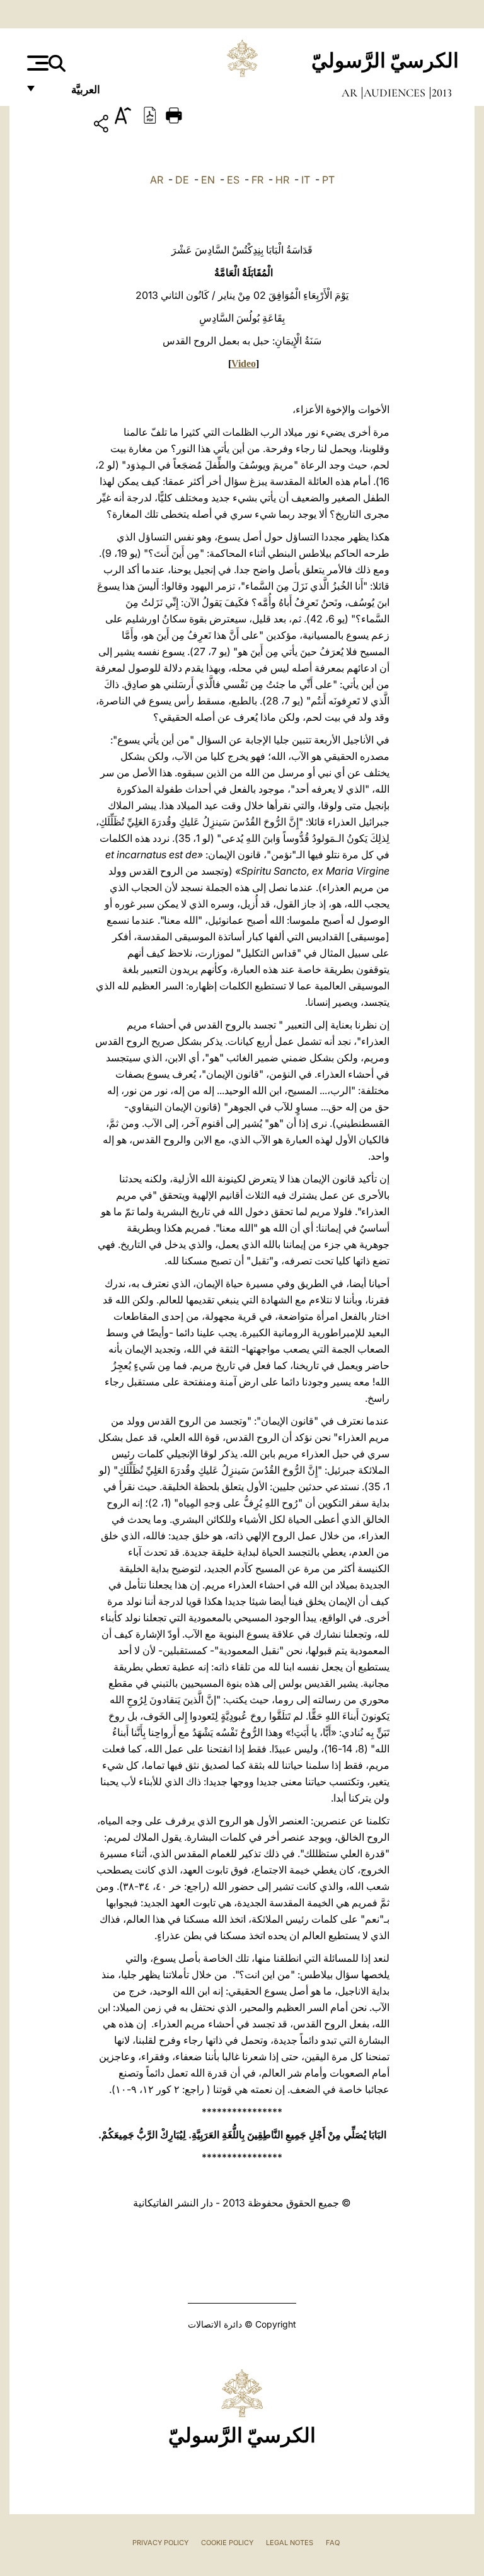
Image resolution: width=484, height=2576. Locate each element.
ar (351, 93)
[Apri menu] (36, 63)
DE (182, 180)
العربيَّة (72, 93)
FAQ (333, 2543)
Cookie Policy (227, 2543)
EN (208, 180)
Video (244, 364)
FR (257, 180)
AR (157, 180)
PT (328, 180)
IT (306, 180)
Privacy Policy (160, 2543)
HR (282, 180)
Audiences (396, 93)
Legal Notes (290, 2543)
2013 (442, 93)
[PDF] (150, 114)
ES (233, 180)
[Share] (65, 126)
